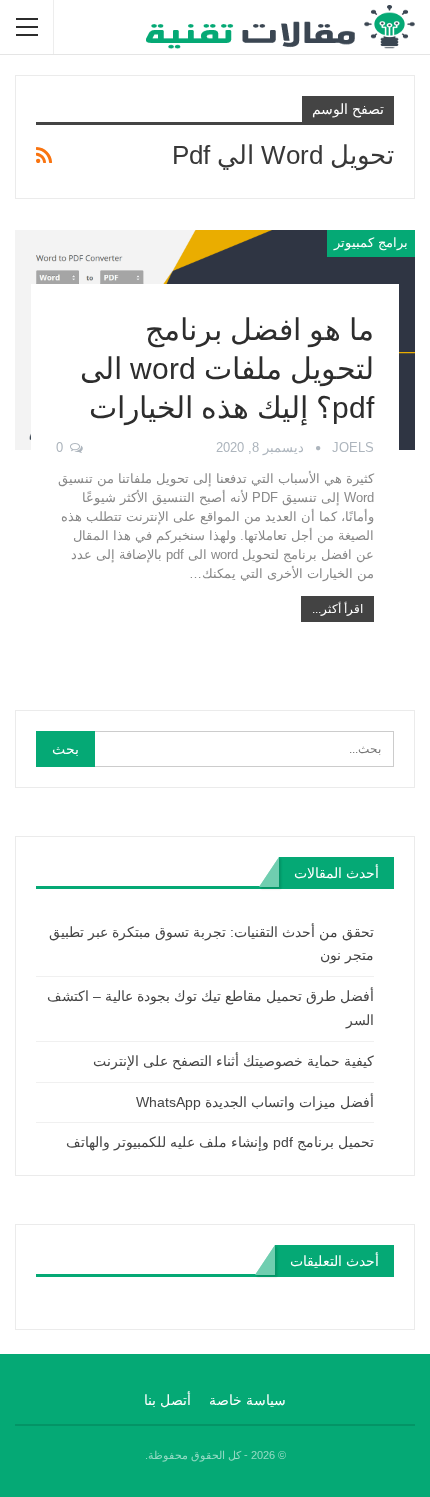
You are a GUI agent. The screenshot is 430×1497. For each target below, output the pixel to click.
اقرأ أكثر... (337, 609)
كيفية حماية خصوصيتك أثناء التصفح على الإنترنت (233, 1061)
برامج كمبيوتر (371, 242)
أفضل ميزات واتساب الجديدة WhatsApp (255, 1102)
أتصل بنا (167, 1400)
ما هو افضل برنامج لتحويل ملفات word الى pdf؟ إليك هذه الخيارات (227, 368)
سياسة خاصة (247, 1400)
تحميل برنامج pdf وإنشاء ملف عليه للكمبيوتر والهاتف (220, 1142)
